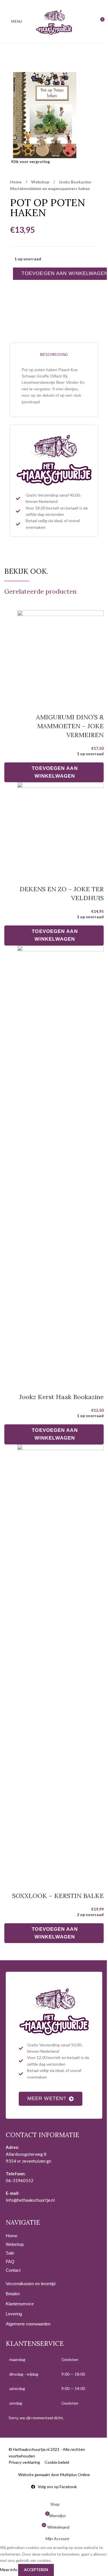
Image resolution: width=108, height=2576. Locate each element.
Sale (10, 2253)
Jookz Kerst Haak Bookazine (61, 1397)
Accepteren (36, 2570)
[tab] (54, 355)
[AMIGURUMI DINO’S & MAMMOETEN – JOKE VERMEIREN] (60, 654)
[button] (54, 772)
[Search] (89, 22)
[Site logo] (54, 21)
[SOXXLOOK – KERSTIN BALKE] (60, 1660)
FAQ (10, 2262)
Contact (13, 2270)
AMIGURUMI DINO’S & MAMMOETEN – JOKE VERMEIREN (70, 726)
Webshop (41, 182)
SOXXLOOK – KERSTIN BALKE (58, 1896)
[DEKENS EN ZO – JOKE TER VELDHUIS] (60, 826)
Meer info (9, 2569)
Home (16, 182)
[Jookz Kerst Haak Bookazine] (60, 1161)
